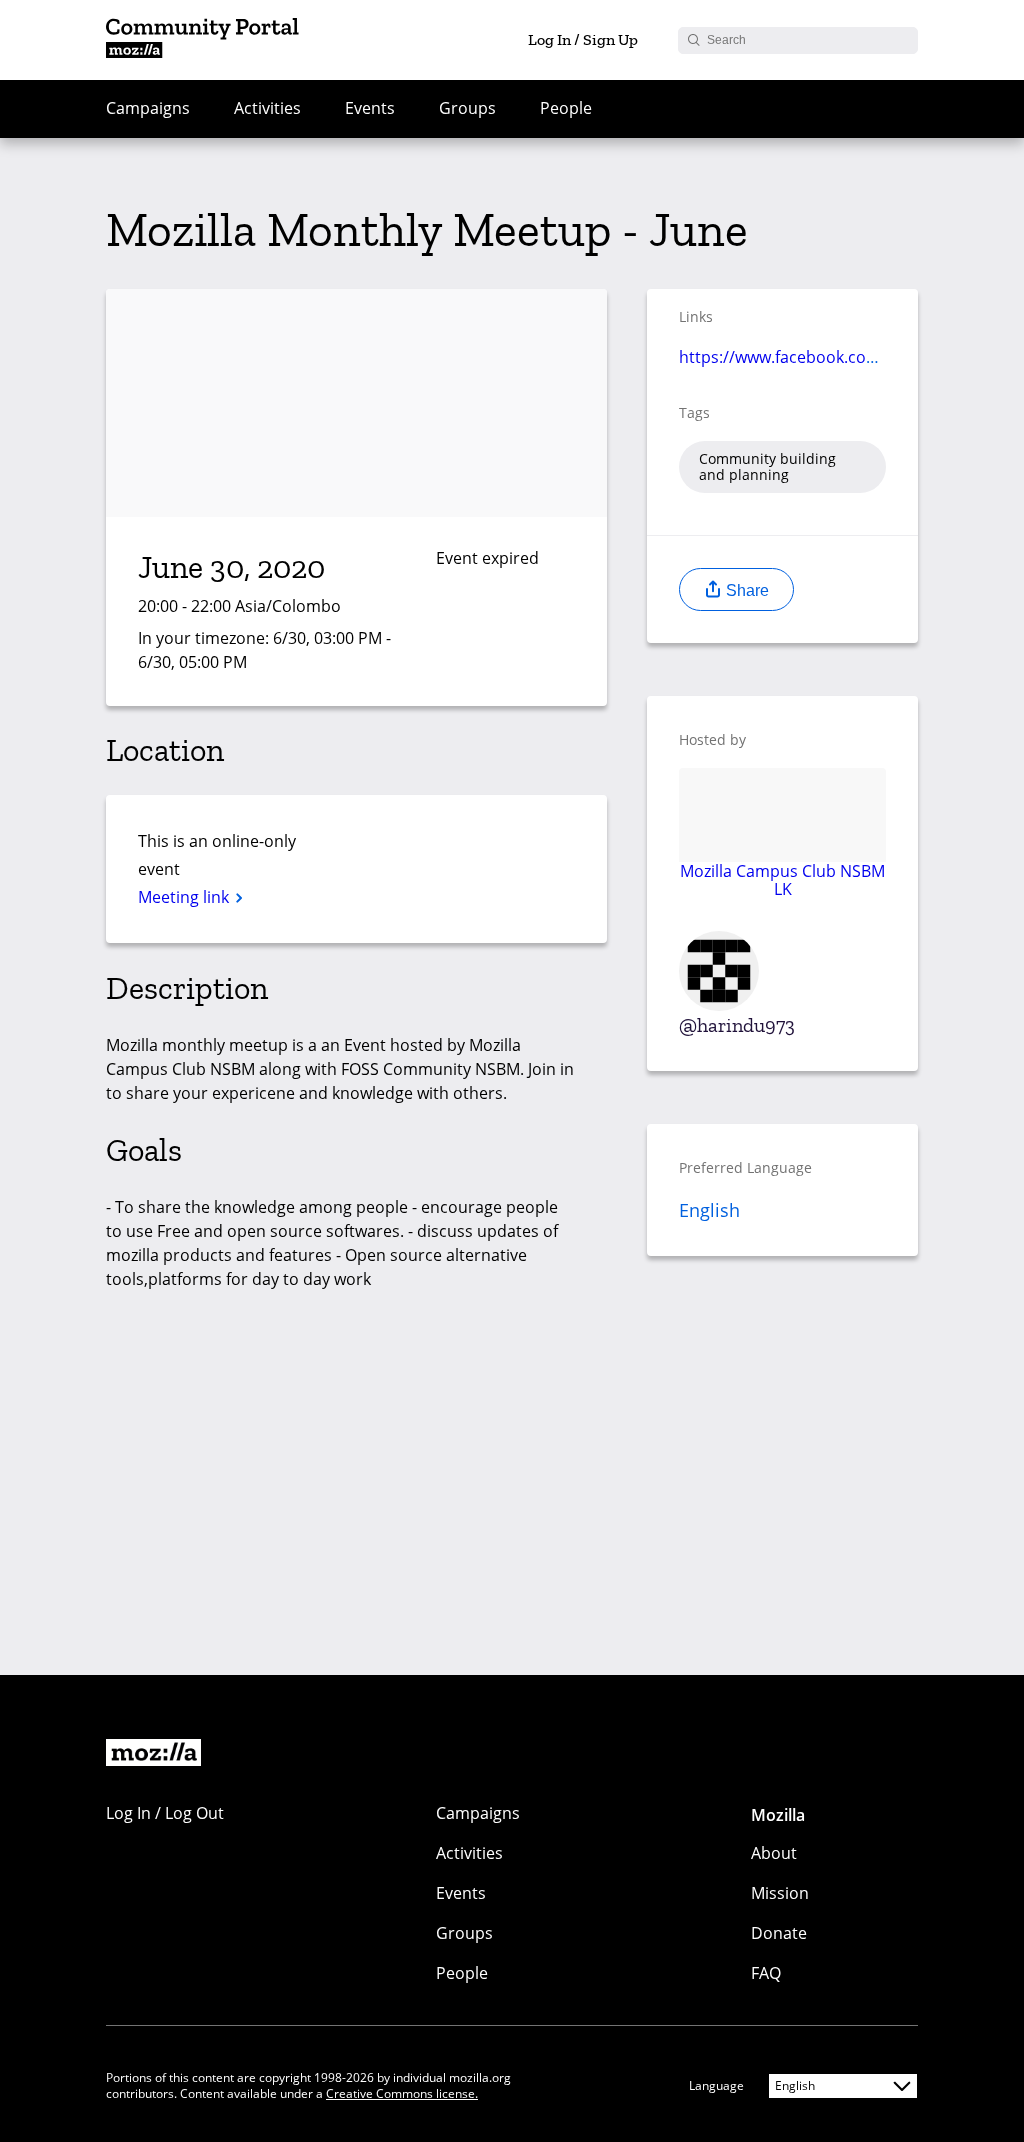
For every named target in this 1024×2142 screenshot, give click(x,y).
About (774, 1853)
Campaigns (148, 108)
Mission (780, 1893)
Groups (467, 108)
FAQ (766, 1973)
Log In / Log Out (165, 1813)
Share (745, 590)
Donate (779, 1933)
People (566, 108)
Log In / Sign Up (583, 39)
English (709, 1210)
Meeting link (185, 897)
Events (370, 108)
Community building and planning (767, 466)
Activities (267, 108)
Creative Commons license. (402, 2093)
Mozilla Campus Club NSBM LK (782, 879)
